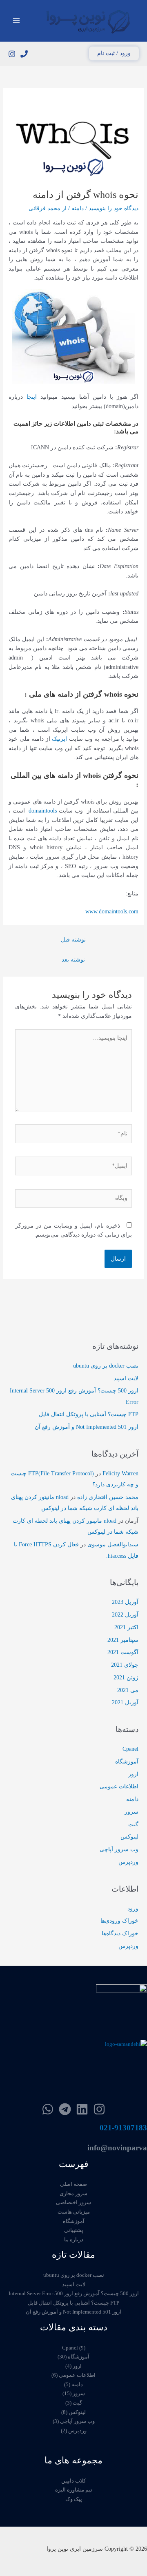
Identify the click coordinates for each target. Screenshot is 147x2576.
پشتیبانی (74, 2230)
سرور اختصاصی (73, 2203)
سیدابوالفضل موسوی (113, 1544)
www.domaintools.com (112, 912)
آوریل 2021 (125, 1702)
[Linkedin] (82, 2109)
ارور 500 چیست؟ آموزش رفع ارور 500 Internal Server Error (74, 2294)
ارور (133, 1774)
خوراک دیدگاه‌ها (120, 1933)
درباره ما (74, 2240)
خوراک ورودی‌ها (119, 1921)
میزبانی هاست (74, 2212)
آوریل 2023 (125, 1602)
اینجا (33, 397)
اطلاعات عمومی (119, 1787)
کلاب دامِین (73, 2481)
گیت (133, 1824)
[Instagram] (12, 54)
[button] (114, 53)
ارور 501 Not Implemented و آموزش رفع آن (87, 1427)
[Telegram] (65, 2109)
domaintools (43, 811)
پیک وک (74, 2499)
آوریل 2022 (125, 1615)
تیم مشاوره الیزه (74, 2490)
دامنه (78, 208)
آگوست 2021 (123, 1652)
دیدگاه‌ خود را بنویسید (114, 208)
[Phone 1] (24, 54)
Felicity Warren (120, 1473)
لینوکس (129, 1837)
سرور (131, 1812)
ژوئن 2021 (126, 1678)
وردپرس (128, 1862)
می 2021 (128, 1690)
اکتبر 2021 (126, 1627)
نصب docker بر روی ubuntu (106, 1366)
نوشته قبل (73, 940)
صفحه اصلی (73, 2184)
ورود (133, 1909)
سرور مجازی (73, 2194)
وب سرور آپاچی (119, 1849)
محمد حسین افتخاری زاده (108, 1497)
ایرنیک (60, 739)
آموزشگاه (127, 1762)
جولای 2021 (125, 1665)
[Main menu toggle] (17, 21)
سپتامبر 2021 (123, 1640)
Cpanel (130, 1749)
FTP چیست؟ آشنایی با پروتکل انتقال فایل (89, 1414)
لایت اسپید (126, 1378)
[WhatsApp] (48, 2109)
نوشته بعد (73, 960)
